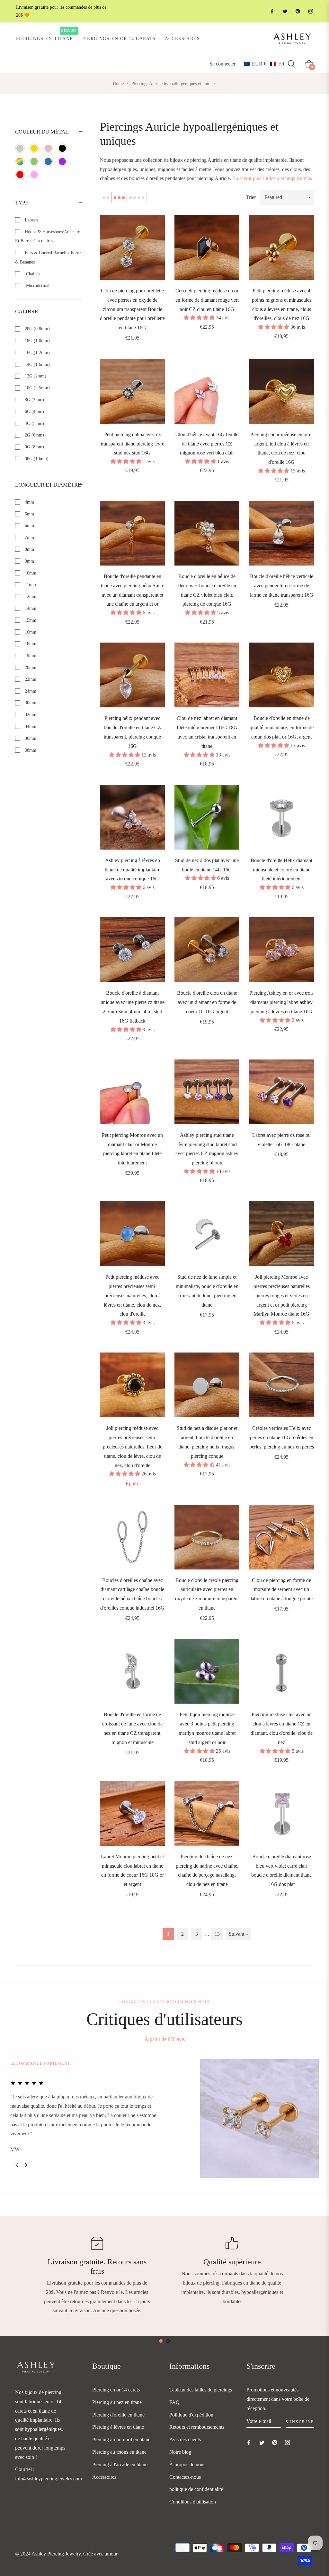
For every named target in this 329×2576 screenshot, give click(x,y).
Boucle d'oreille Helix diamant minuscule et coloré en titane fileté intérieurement (281, 870)
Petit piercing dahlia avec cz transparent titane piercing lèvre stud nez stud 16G (133, 444)
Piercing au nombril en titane (121, 2439)
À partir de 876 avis (165, 2039)
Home (118, 84)
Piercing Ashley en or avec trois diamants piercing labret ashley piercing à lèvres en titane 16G (281, 1002)
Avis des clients (185, 2439)
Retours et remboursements (197, 2427)
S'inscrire (300, 2422)
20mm (30, 667)
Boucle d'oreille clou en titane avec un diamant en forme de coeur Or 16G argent (207, 1002)
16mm (30, 632)
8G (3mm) (34, 400)
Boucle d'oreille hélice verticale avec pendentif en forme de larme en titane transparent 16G (282, 586)
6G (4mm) (34, 412)
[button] (264, 64)
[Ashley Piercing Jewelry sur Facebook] (272, 11)
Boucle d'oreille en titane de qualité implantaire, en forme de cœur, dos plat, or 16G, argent (282, 727)
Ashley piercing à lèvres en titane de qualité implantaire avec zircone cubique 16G (133, 870)
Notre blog (180, 2452)
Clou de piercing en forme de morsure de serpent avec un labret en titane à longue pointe (282, 1590)
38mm (30, 750)
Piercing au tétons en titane (119, 2452)
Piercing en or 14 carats (116, 2390)
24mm (30, 691)
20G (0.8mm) (37, 329)
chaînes (32, 274)
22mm (30, 679)
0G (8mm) (34, 447)
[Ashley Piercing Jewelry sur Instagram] (310, 11)
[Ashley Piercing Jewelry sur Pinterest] (298, 11)
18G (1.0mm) (37, 341)
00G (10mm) (36, 459)
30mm (30, 703)
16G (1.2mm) (37, 353)
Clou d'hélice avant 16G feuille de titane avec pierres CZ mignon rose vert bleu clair (207, 444)
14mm (30, 608)
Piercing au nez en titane (117, 2402)
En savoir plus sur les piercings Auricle (272, 178)
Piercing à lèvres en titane (118, 2427)
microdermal (36, 285)
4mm (29, 502)
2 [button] (168, 2341)
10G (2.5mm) (37, 388)
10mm (30, 573)
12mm (30, 596)
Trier (251, 197)
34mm (30, 726)
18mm (30, 644)
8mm (29, 549)
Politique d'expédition (191, 2415)
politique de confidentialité (196, 2489)
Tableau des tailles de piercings (201, 2390)
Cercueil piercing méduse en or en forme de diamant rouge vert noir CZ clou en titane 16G (207, 300)
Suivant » (238, 1934)
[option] (164, 2118)
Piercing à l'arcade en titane (120, 2464)
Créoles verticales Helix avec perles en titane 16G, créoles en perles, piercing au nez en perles (282, 1437)
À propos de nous (187, 2464)
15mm (30, 620)
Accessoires (104, 2477)
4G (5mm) (34, 424)
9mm (29, 561)
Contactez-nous (185, 2477)
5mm (29, 514)
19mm (30, 656)
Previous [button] (17, 2165)
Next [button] (26, 2165)
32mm (30, 715)
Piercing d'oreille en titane (118, 2415)
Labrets (31, 220)
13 (217, 1934)
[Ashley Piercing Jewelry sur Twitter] (285, 11)
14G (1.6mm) (37, 364)
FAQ (174, 2402)
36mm (30, 738)
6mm (29, 526)
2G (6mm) (34, 435)
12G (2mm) (35, 376)
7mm (29, 537)
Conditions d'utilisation (193, 2502)
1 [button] (161, 2341)
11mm (30, 585)
